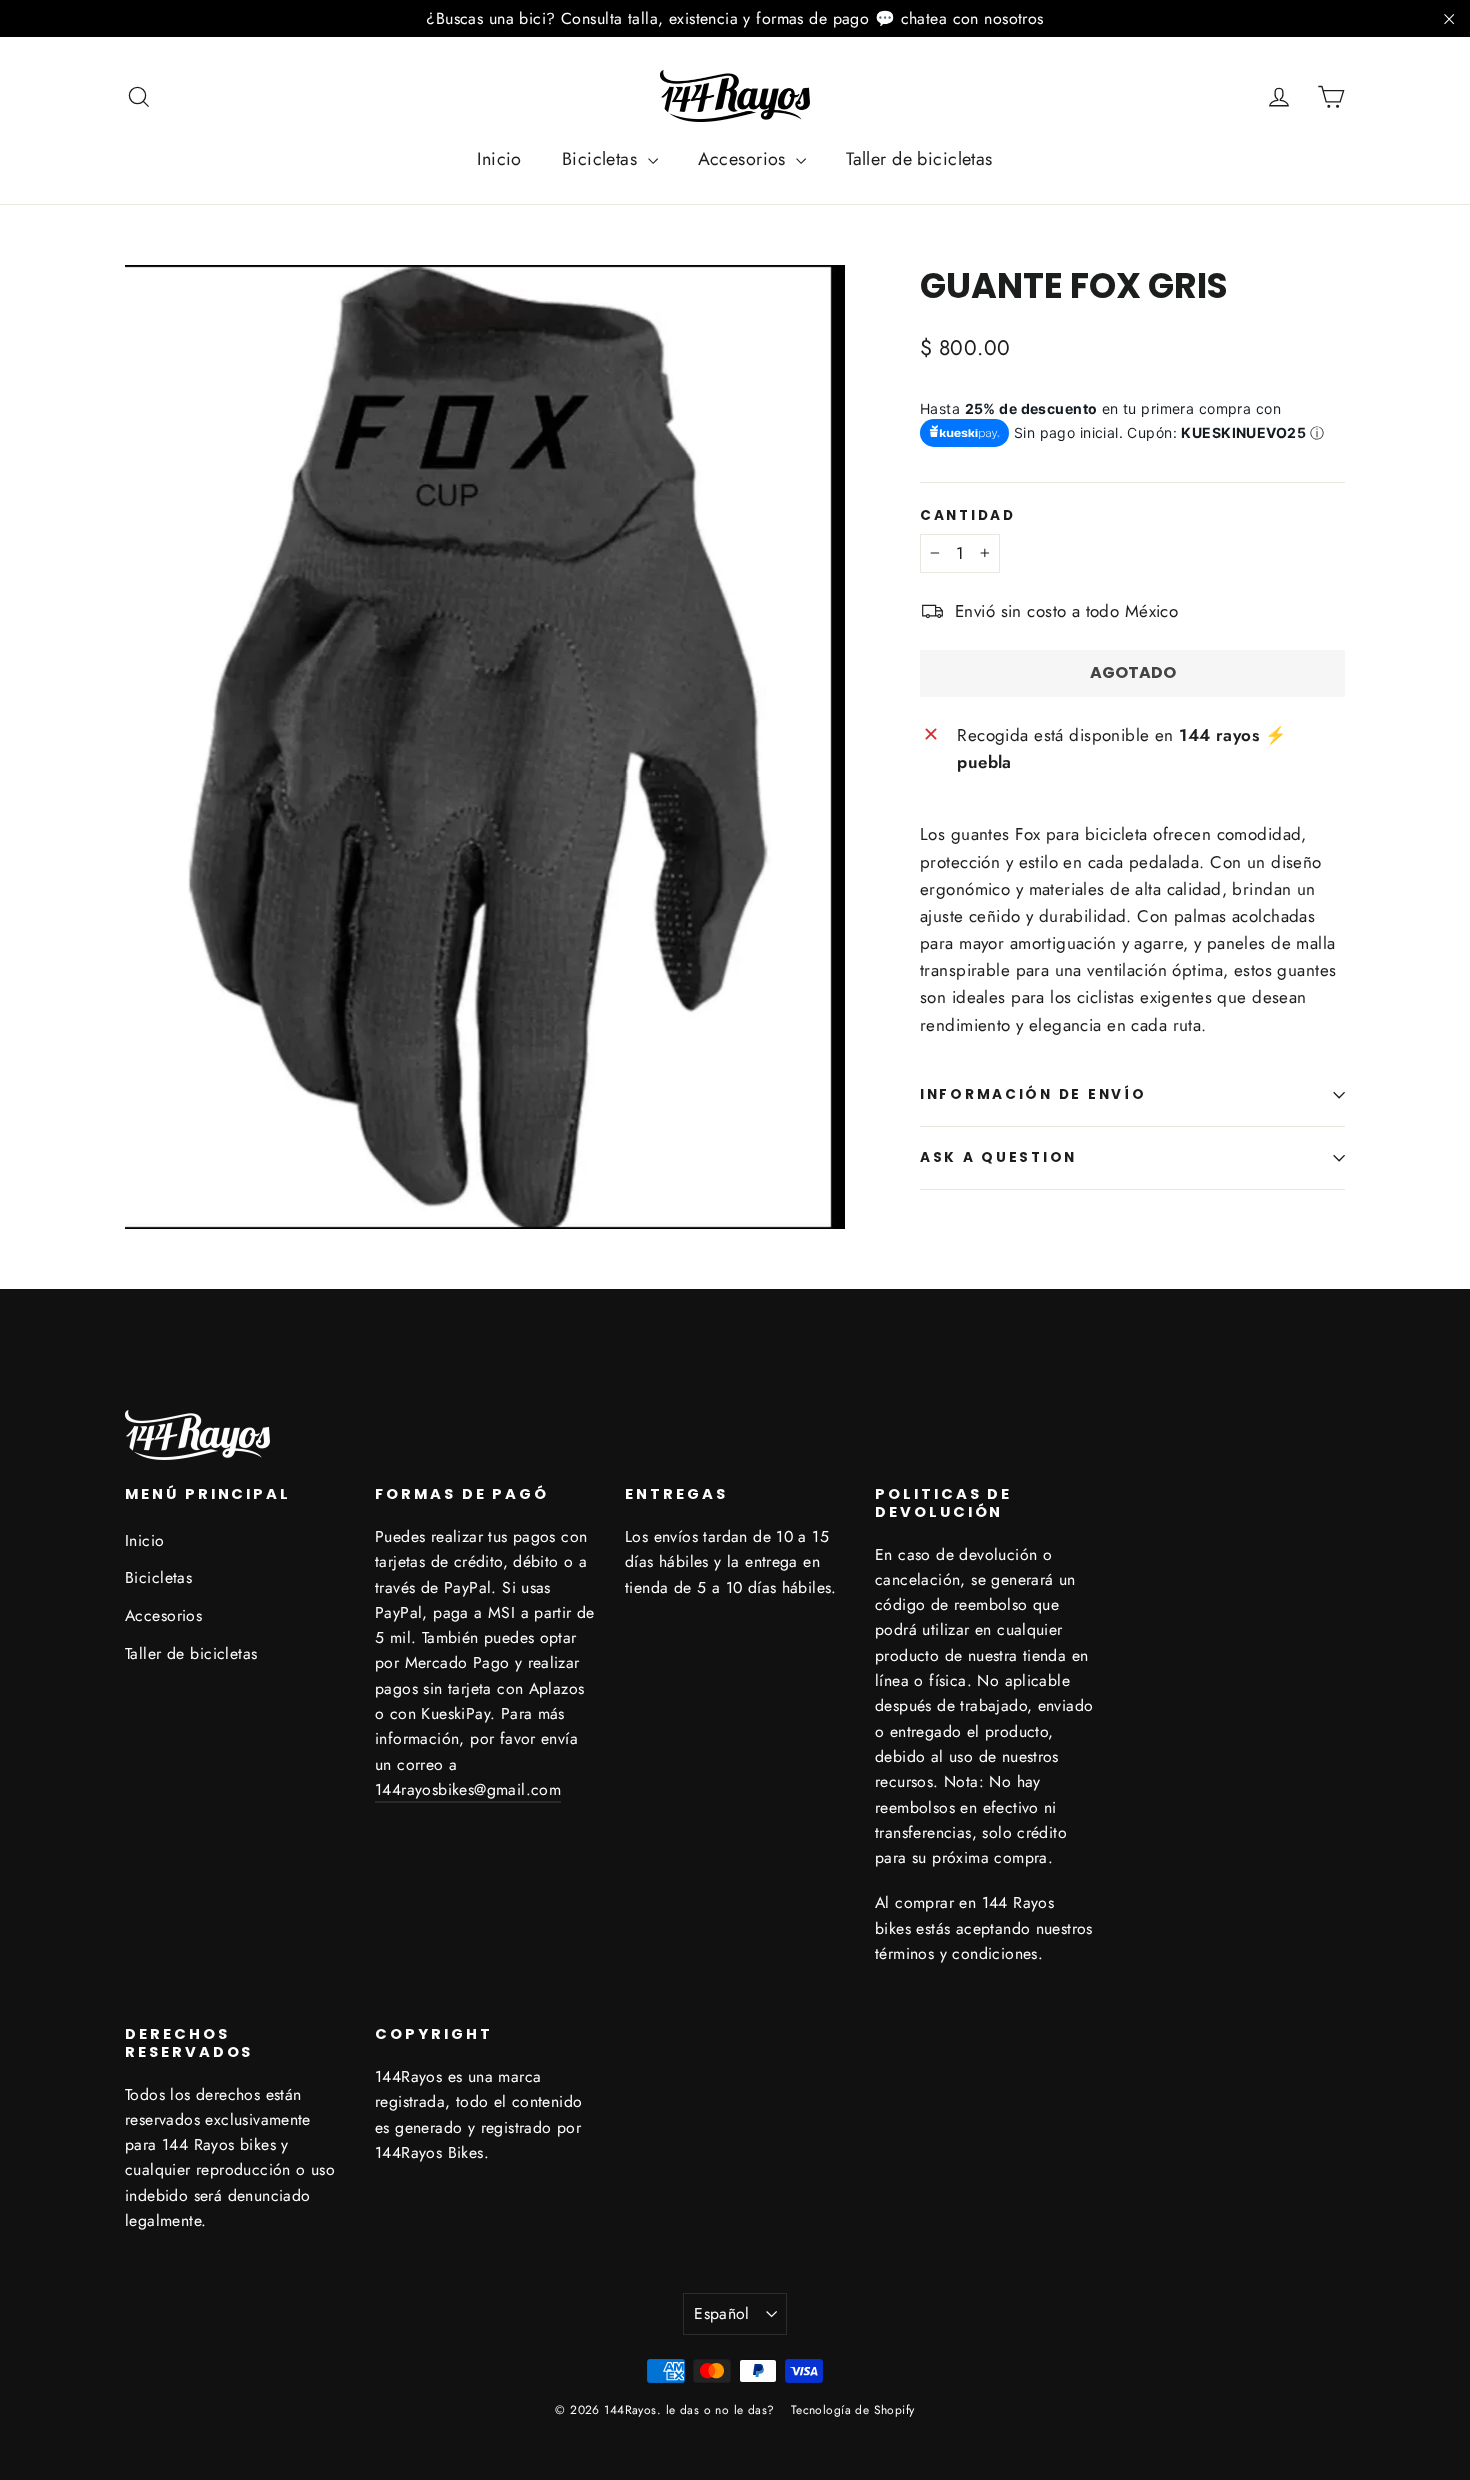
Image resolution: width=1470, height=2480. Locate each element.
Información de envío (1033, 1094)
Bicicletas (602, 159)
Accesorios (745, 159)
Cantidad (968, 516)
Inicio (499, 159)
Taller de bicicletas (919, 159)
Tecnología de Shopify (853, 2410)
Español (722, 2313)
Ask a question (998, 1157)
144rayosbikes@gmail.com (468, 1789)
